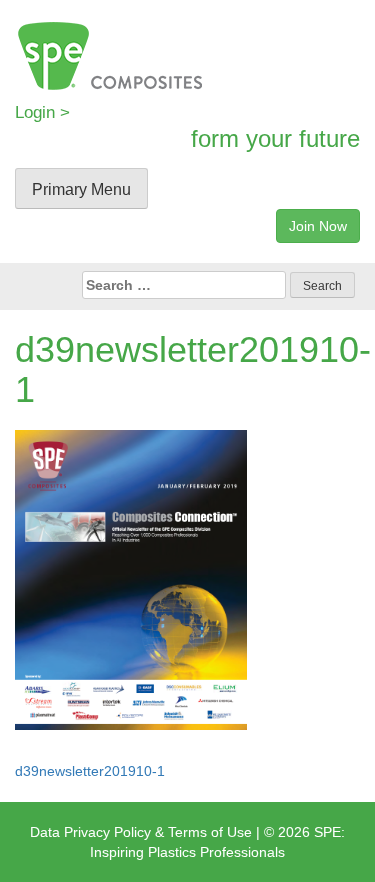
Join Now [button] (318, 226)
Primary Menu (81, 189)
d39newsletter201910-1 (90, 771)
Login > (42, 112)
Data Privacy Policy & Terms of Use (141, 832)
